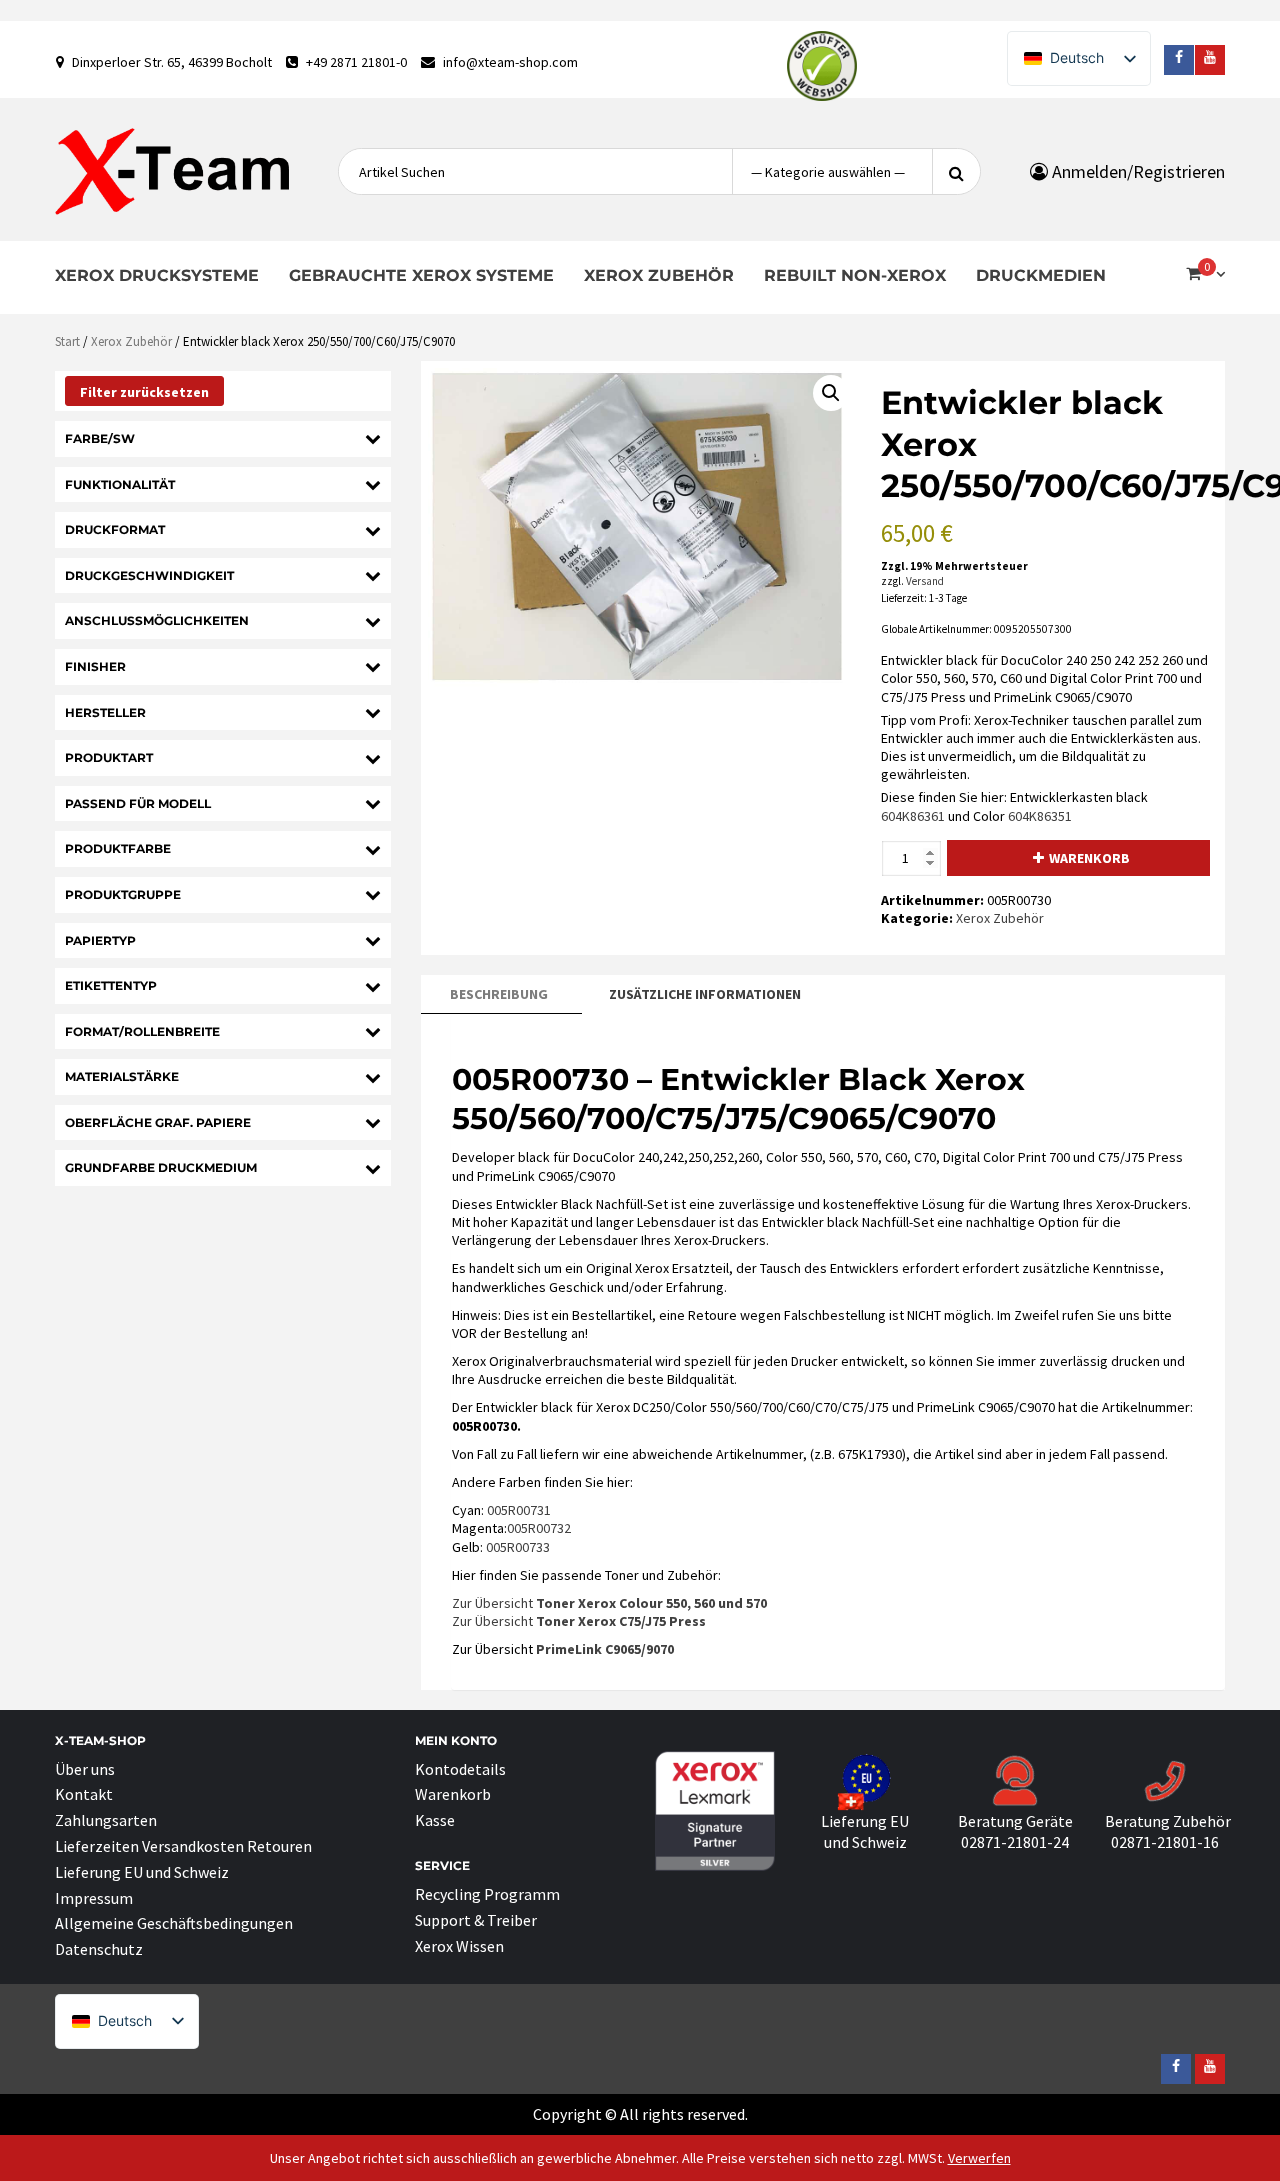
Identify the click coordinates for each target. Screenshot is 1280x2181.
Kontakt (84, 1794)
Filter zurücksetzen (144, 392)
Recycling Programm (487, 1894)
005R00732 (539, 1528)
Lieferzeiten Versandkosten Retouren (183, 1846)
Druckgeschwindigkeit (149, 575)
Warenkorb (1089, 858)
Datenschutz (99, 1949)
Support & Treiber (476, 1920)
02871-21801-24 (1015, 1842)
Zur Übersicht (609, 1603)
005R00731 (519, 1510)
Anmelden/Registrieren (1136, 171)
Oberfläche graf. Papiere (158, 1122)
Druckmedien (1041, 275)
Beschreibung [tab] (499, 994)
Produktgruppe (123, 894)
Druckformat (115, 529)
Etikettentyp (111, 985)
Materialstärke (122, 1076)
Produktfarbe (118, 848)
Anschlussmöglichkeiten (157, 620)
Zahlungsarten (106, 1820)
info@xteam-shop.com (510, 62)
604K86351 (1040, 816)
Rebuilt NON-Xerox (855, 275)
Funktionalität (120, 484)
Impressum (94, 1898)
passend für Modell (138, 803)
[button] (831, 393)
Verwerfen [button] (979, 2158)
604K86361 (913, 816)
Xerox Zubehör (659, 275)
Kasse (435, 1820)
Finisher (95, 666)
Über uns (85, 1769)
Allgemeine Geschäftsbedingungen (174, 1923)
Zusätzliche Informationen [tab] (705, 994)
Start (67, 341)
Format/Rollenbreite (142, 1031)
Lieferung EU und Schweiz (142, 1872)
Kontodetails (460, 1769)
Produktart (109, 757)
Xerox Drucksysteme (157, 275)
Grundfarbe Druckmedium (161, 1167)
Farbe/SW (100, 438)
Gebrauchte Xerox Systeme (421, 275)
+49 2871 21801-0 (356, 62)
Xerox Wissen (459, 1946)
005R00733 (518, 1547)
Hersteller (105, 712)
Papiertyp (100, 940)
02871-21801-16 (1165, 1842)
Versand (925, 581)
